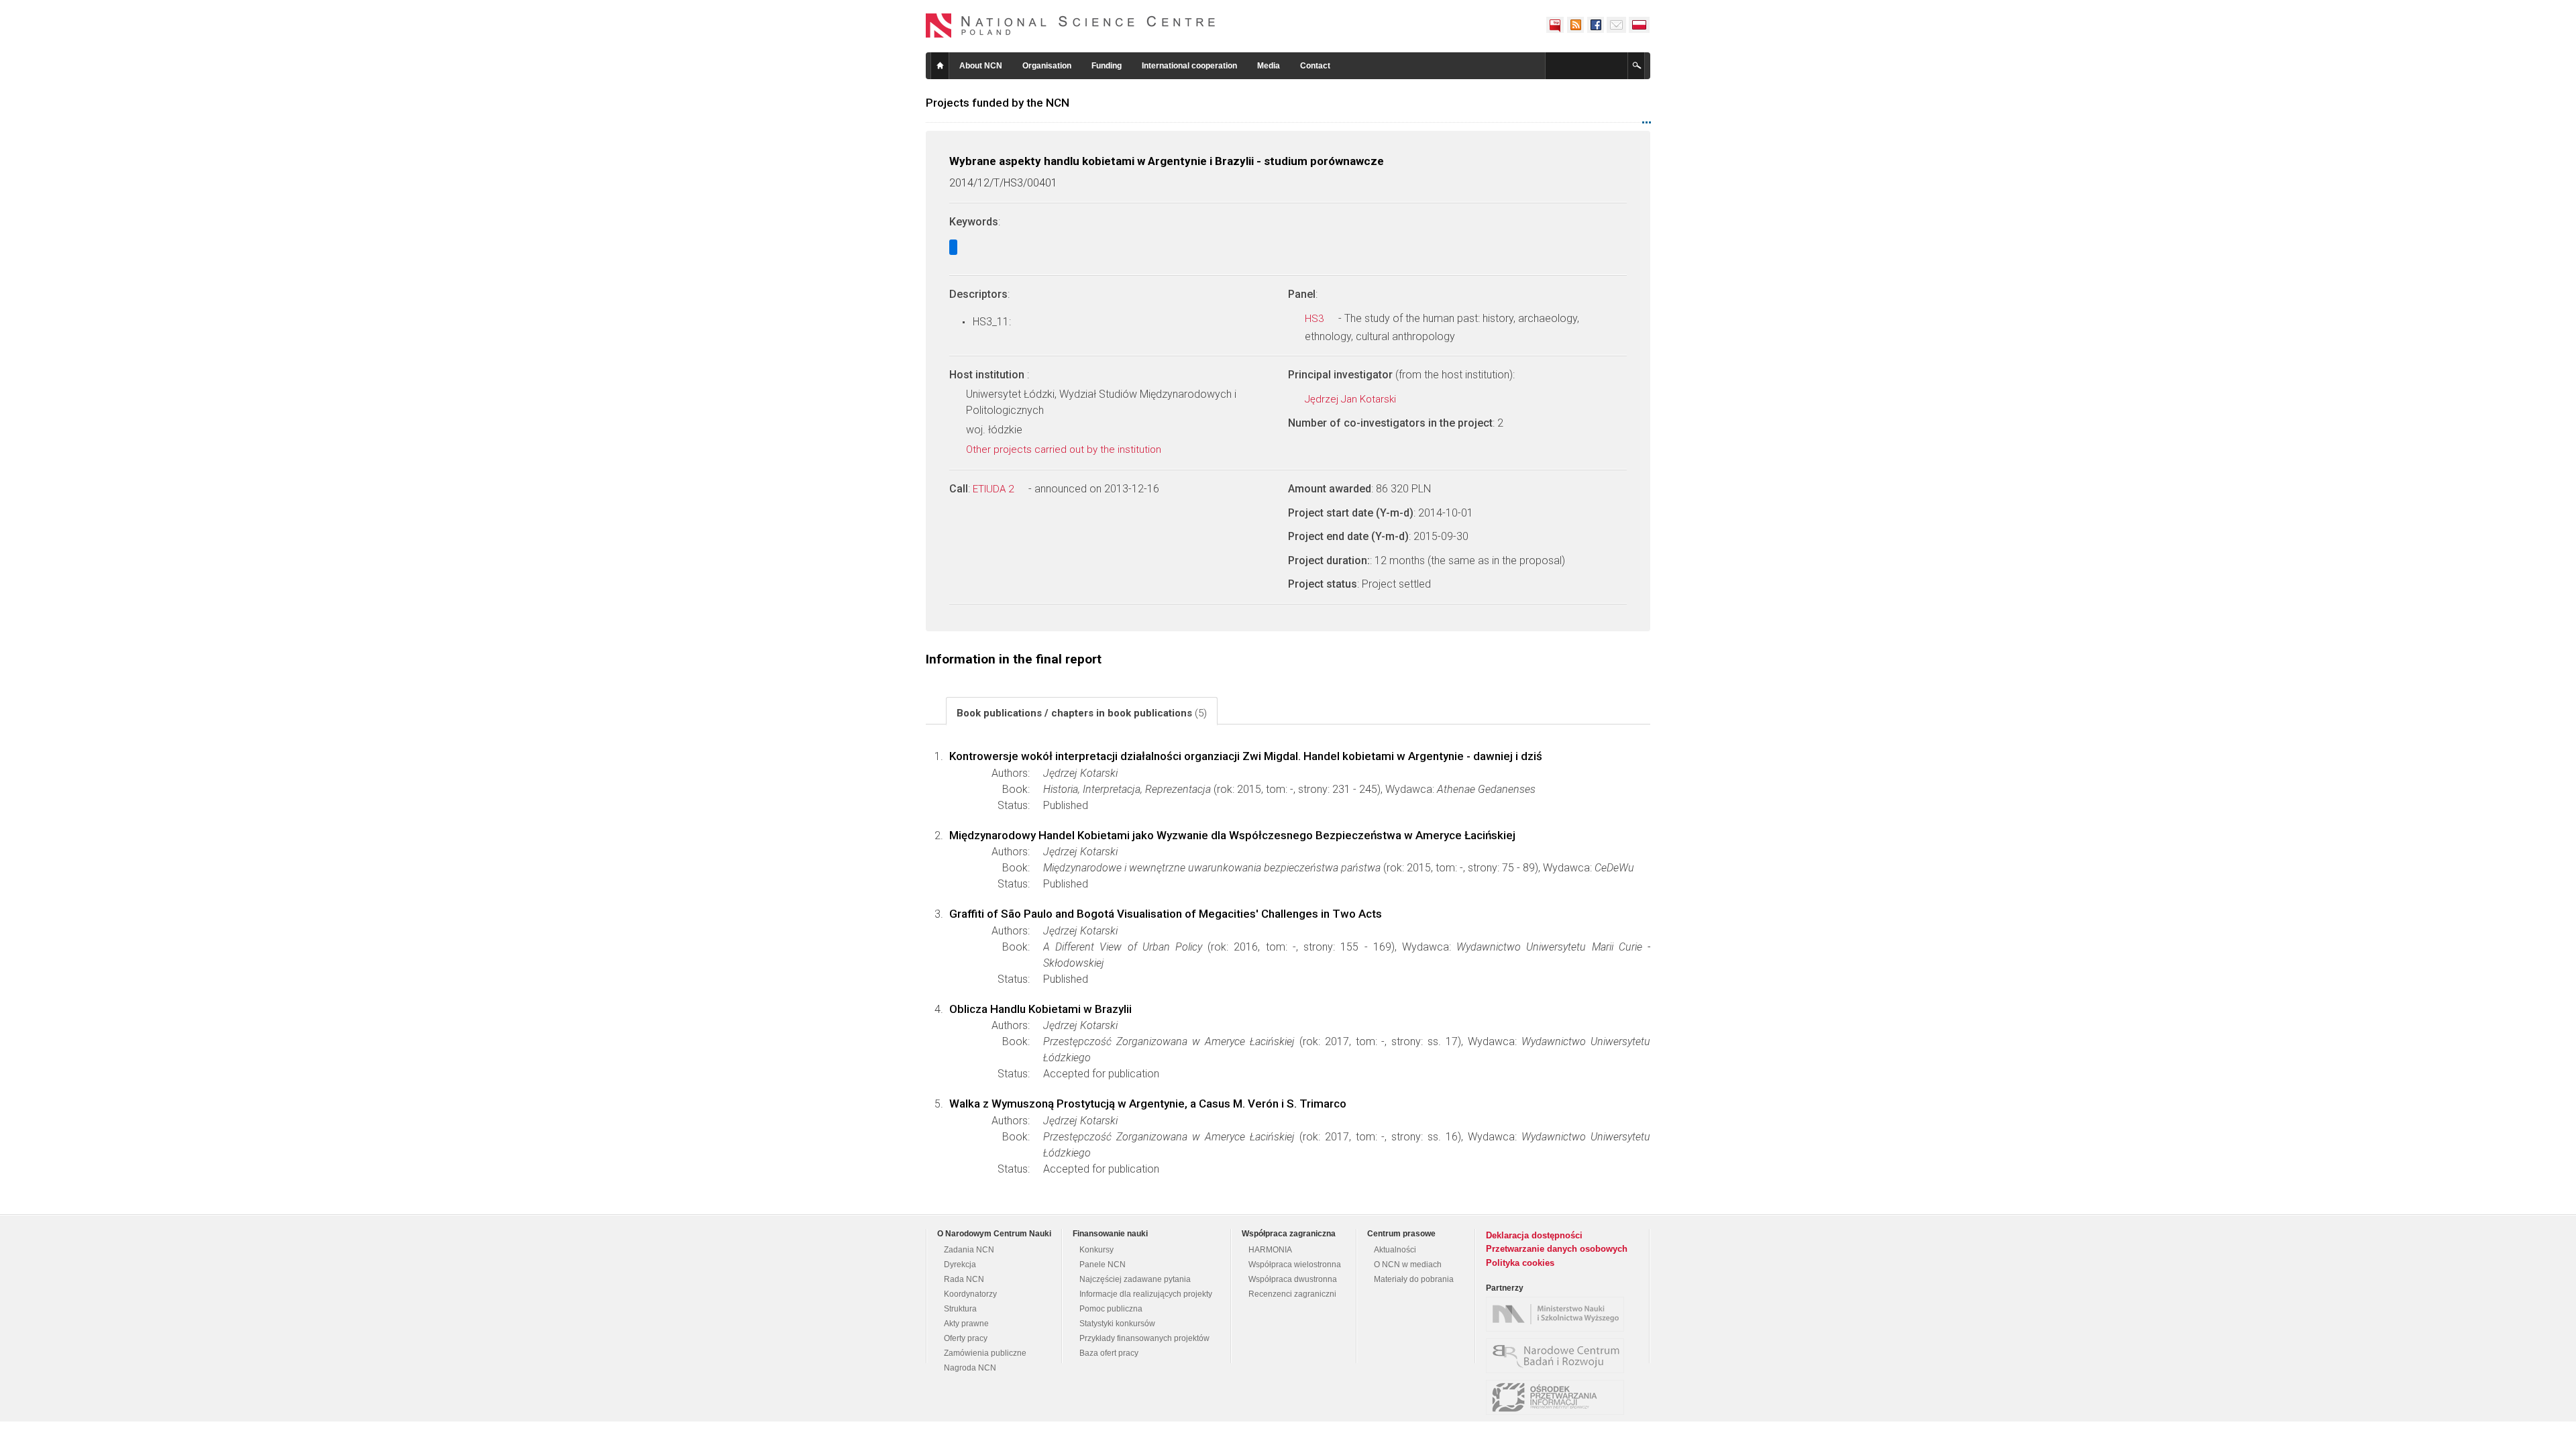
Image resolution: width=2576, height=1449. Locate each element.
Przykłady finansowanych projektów (1144, 1338)
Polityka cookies (1520, 1263)
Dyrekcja (960, 1265)
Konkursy (1096, 1250)
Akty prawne (966, 1324)
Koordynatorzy (970, 1294)
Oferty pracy (966, 1338)
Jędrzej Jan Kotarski (1352, 399)
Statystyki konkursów (1117, 1324)
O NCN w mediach (1408, 1265)
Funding (1107, 66)
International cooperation (1189, 66)
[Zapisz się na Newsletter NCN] (1616, 25)
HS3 (1316, 319)
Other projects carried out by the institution (1065, 449)
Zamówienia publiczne (985, 1353)
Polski (1640, 25)
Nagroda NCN (970, 1368)
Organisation (1047, 66)
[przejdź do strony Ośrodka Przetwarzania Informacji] (1558, 1397)
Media (1269, 66)
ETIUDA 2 (995, 489)
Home (940, 66)
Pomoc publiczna (1111, 1309)
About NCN (981, 66)
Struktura (960, 1309)
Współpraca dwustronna (1293, 1279)
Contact (1315, 66)
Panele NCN (1103, 1265)
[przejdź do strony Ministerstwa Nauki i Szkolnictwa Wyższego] (1558, 1314)
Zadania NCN (969, 1250)
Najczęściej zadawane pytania (1135, 1279)
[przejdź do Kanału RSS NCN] (1575, 25)
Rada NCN (964, 1279)
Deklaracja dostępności (1534, 1235)
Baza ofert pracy (1109, 1353)
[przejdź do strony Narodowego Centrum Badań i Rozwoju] (1558, 1356)
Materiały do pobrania (1414, 1279)
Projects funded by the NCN (998, 103)
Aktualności (1395, 1250)
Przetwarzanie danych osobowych (1557, 1249)
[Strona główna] (1071, 25)
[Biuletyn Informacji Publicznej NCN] (1555, 25)
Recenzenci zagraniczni (1292, 1294)
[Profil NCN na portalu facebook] (1595, 25)
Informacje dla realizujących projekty (1146, 1294)
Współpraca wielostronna (1295, 1265)
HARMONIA (1270, 1250)
